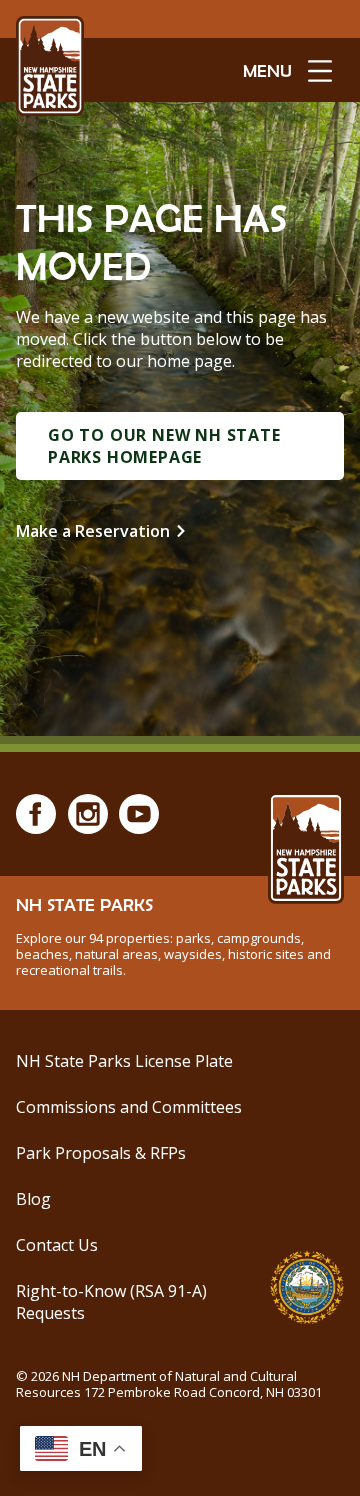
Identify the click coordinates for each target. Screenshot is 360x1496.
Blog (33, 1199)
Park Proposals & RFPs (101, 1153)
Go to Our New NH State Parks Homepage (164, 446)
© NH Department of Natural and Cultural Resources (169, 1384)
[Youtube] (139, 814)
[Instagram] (88, 814)
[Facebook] (36, 814)
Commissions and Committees (129, 1107)
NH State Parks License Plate (124, 1061)
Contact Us (57, 1245)
